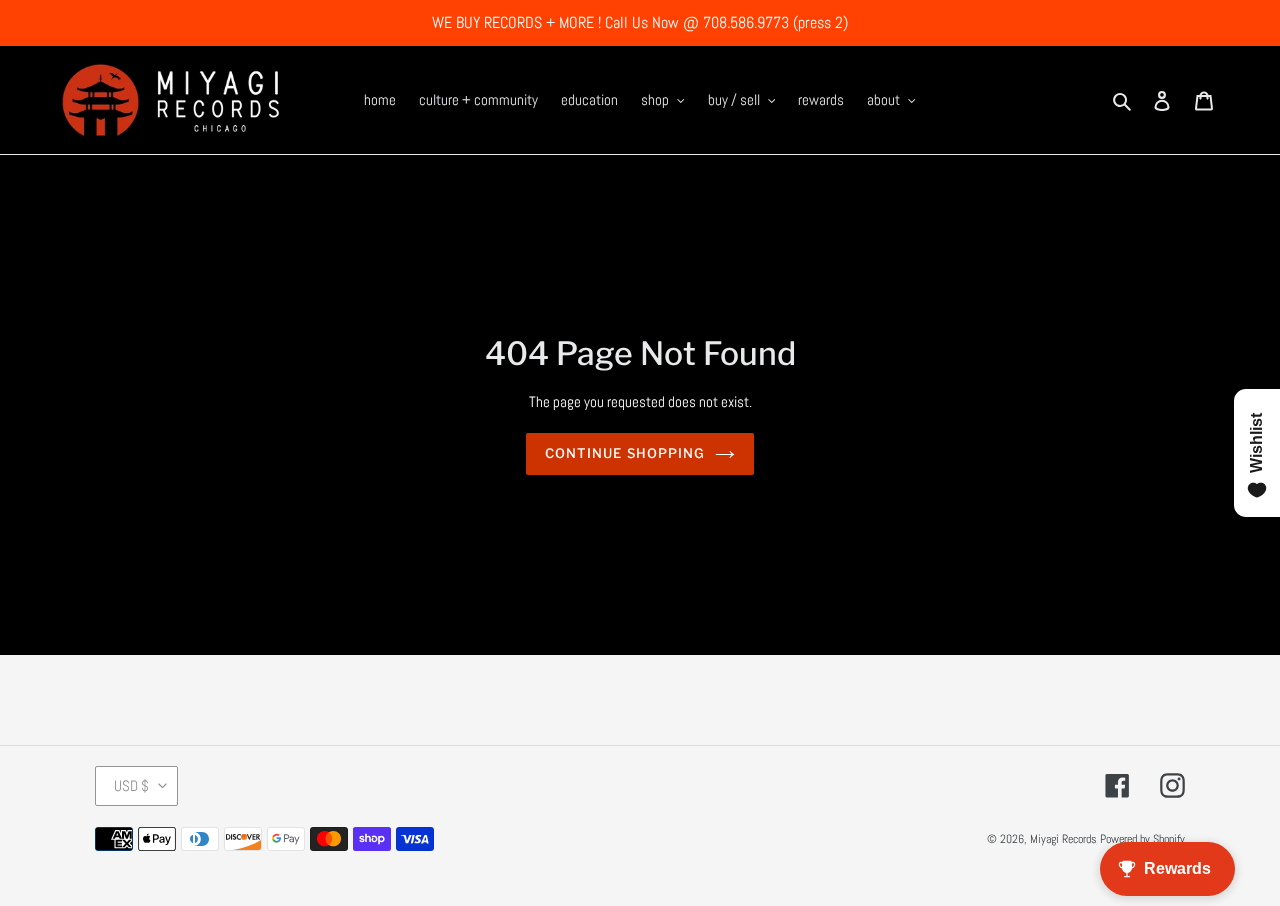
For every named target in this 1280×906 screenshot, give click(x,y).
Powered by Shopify (1142, 839)
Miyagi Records (1063, 839)
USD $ (131, 785)
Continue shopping (625, 453)
